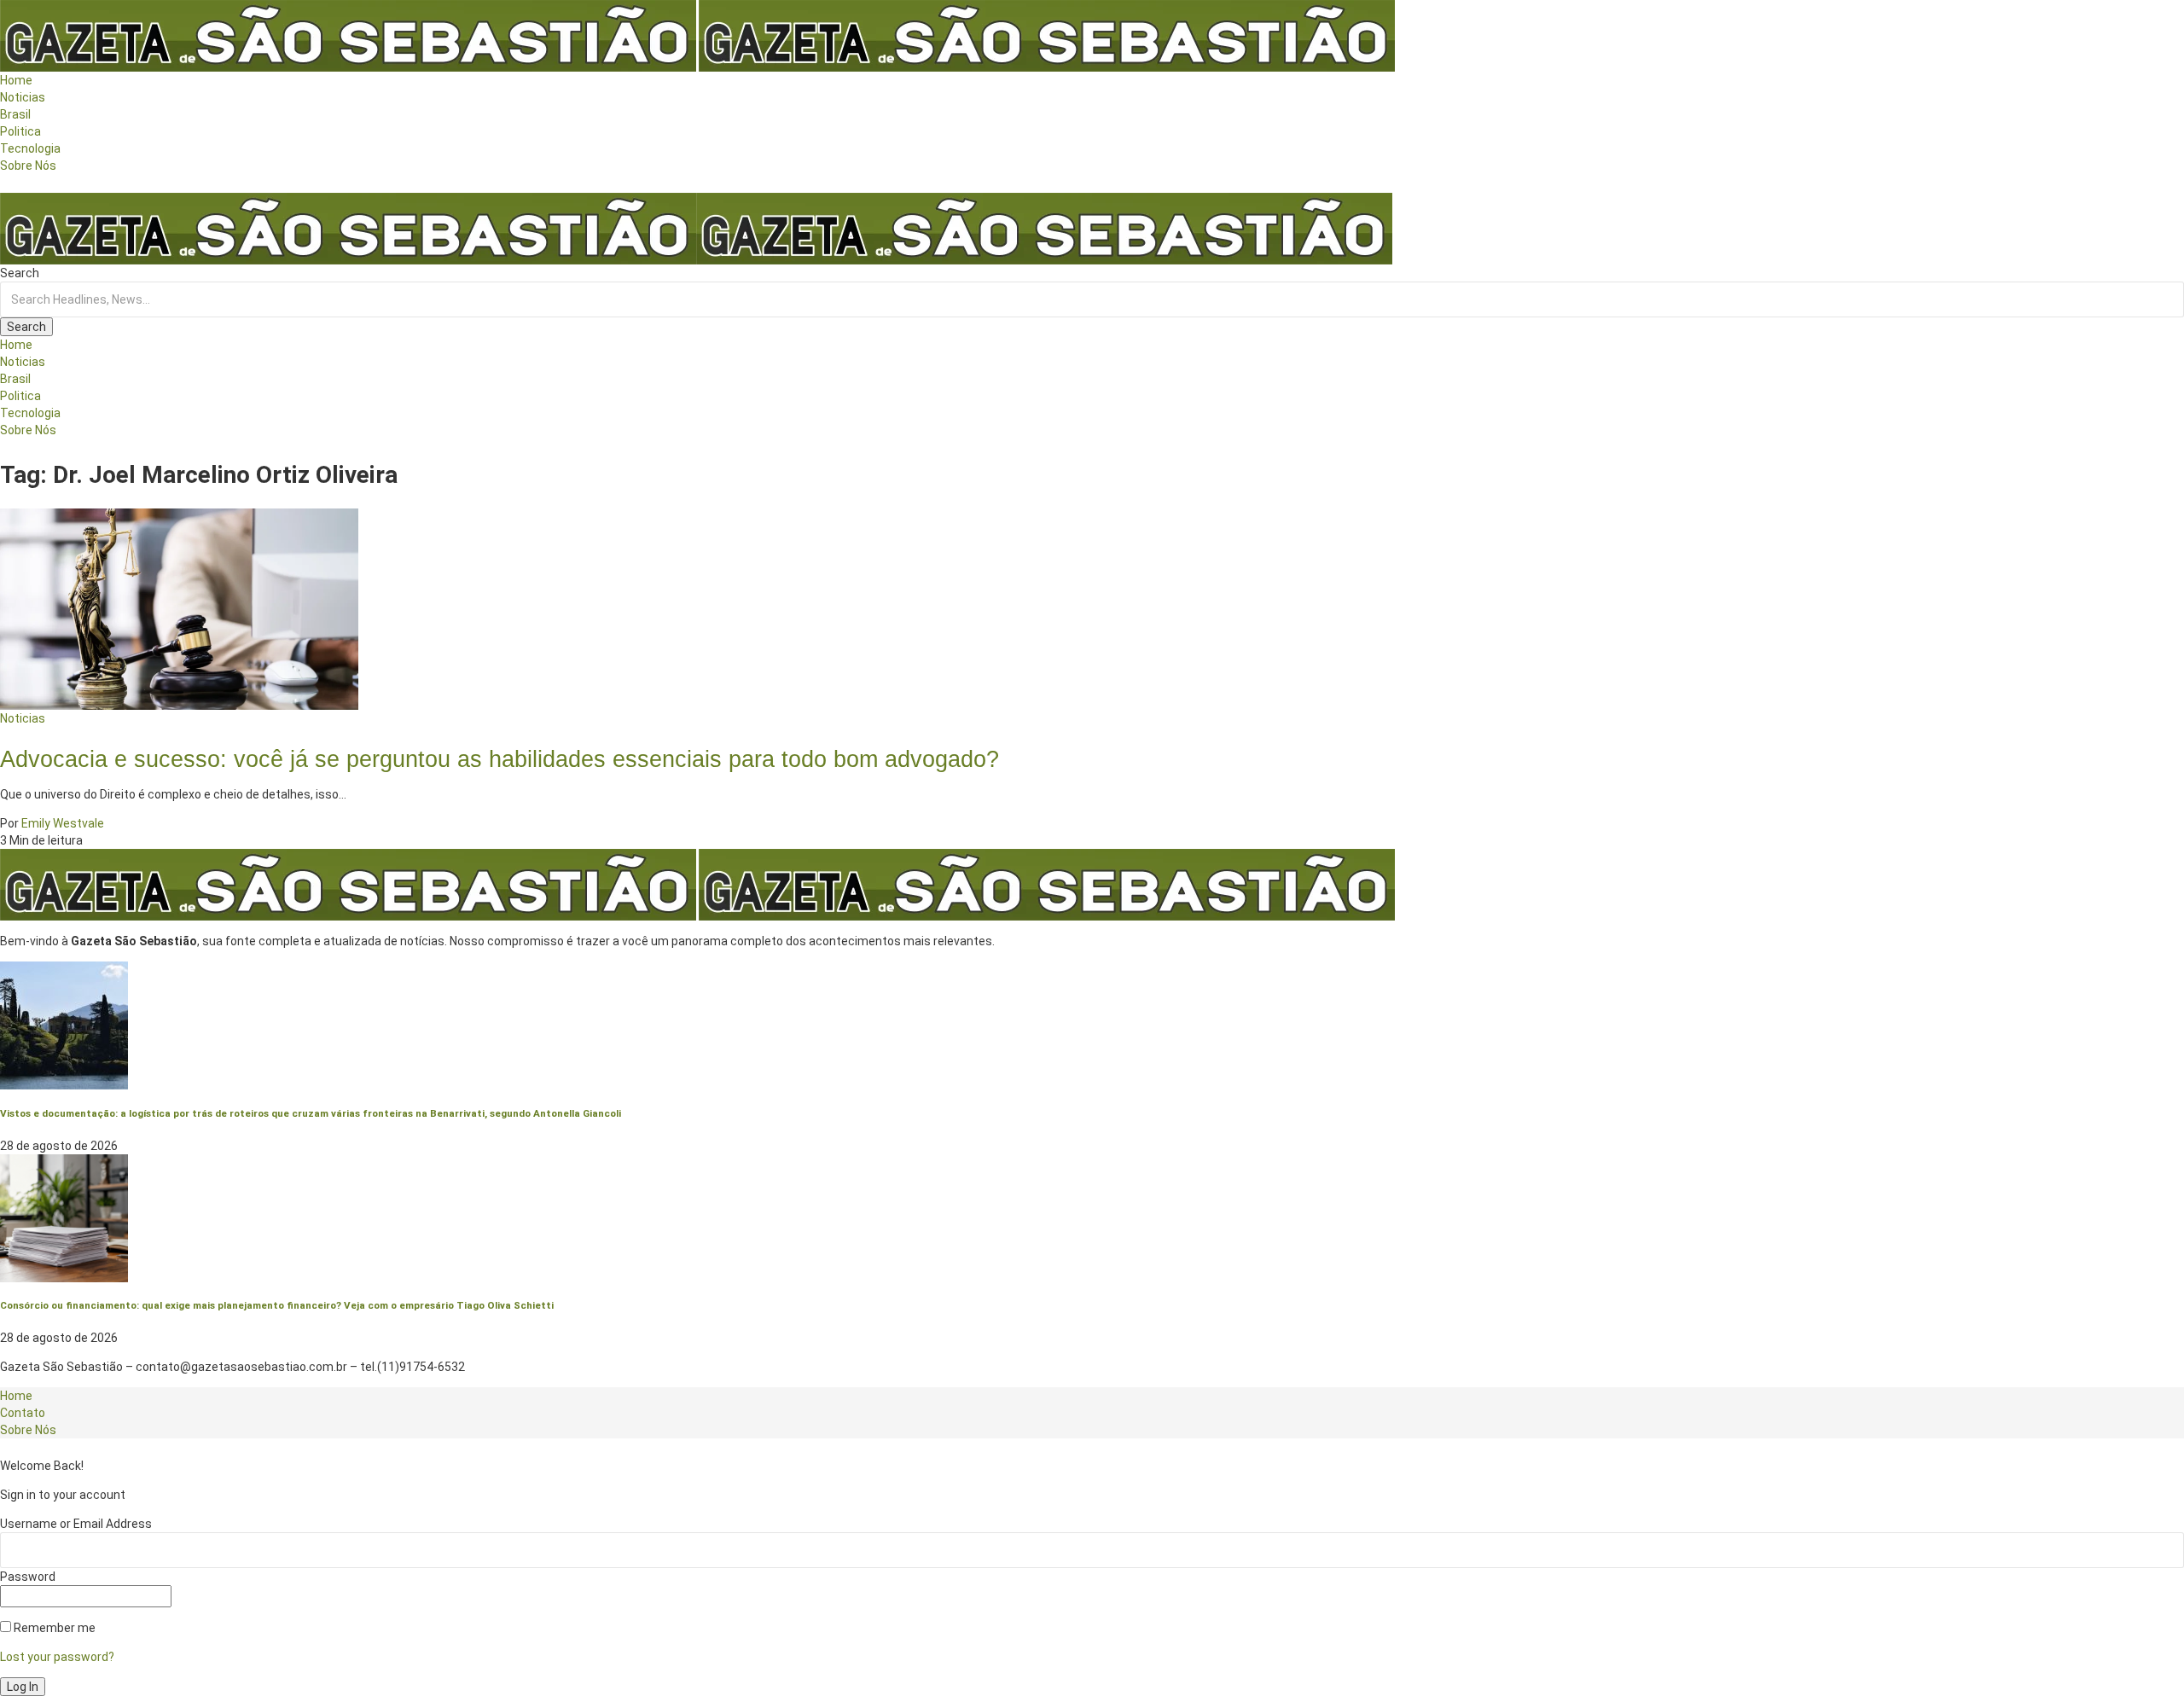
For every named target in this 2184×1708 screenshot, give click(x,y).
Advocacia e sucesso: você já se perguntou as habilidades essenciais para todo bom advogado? (500, 759)
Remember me (53, 1628)
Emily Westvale (63, 823)
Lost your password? (57, 1657)
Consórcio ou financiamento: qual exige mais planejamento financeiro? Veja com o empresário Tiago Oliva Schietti (277, 1305)
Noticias (23, 718)
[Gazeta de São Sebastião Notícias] (696, 228)
